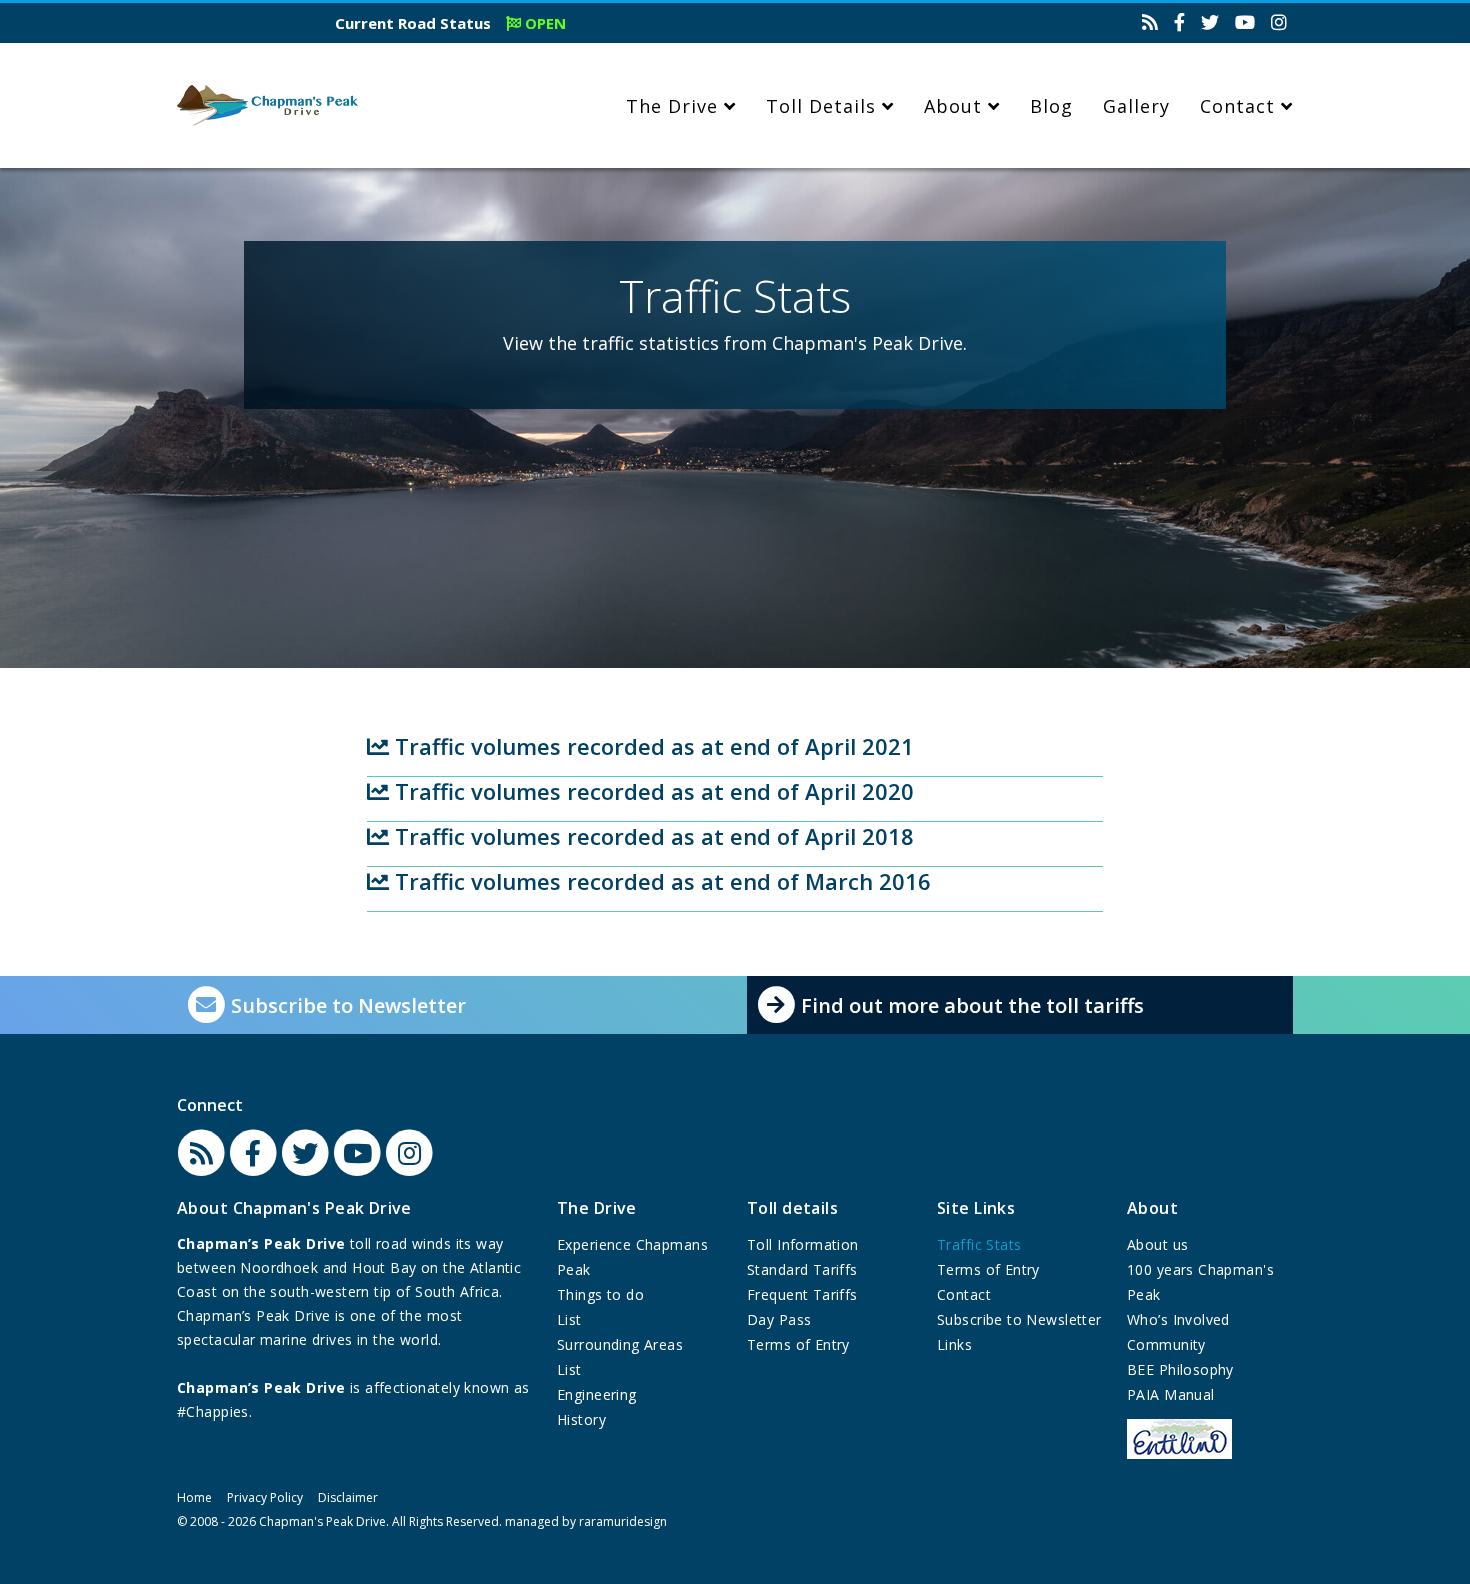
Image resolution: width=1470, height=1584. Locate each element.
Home (194, 1498)
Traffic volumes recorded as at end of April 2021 (651, 746)
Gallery (1136, 106)
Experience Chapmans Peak (632, 1257)
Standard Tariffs (802, 1269)
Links (954, 1344)
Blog (1051, 106)
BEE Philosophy (1180, 1369)
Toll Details (821, 106)
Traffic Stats (979, 1244)
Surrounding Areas (620, 1344)
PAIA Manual (1171, 1394)
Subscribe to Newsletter (1019, 1319)
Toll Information (803, 1244)
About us (1157, 1244)
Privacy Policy (265, 1498)
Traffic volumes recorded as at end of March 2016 (660, 881)
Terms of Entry (798, 1344)
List (569, 1319)
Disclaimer (348, 1498)
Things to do (600, 1294)
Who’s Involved (1178, 1319)
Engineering (597, 1394)
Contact (1237, 106)
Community (1166, 1344)
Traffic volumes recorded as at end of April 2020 (651, 791)
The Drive (672, 106)
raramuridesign (623, 1521)
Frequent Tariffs (802, 1294)
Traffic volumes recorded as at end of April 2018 (651, 836)
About (953, 106)
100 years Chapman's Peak (1200, 1282)
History (581, 1419)
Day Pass (779, 1319)
